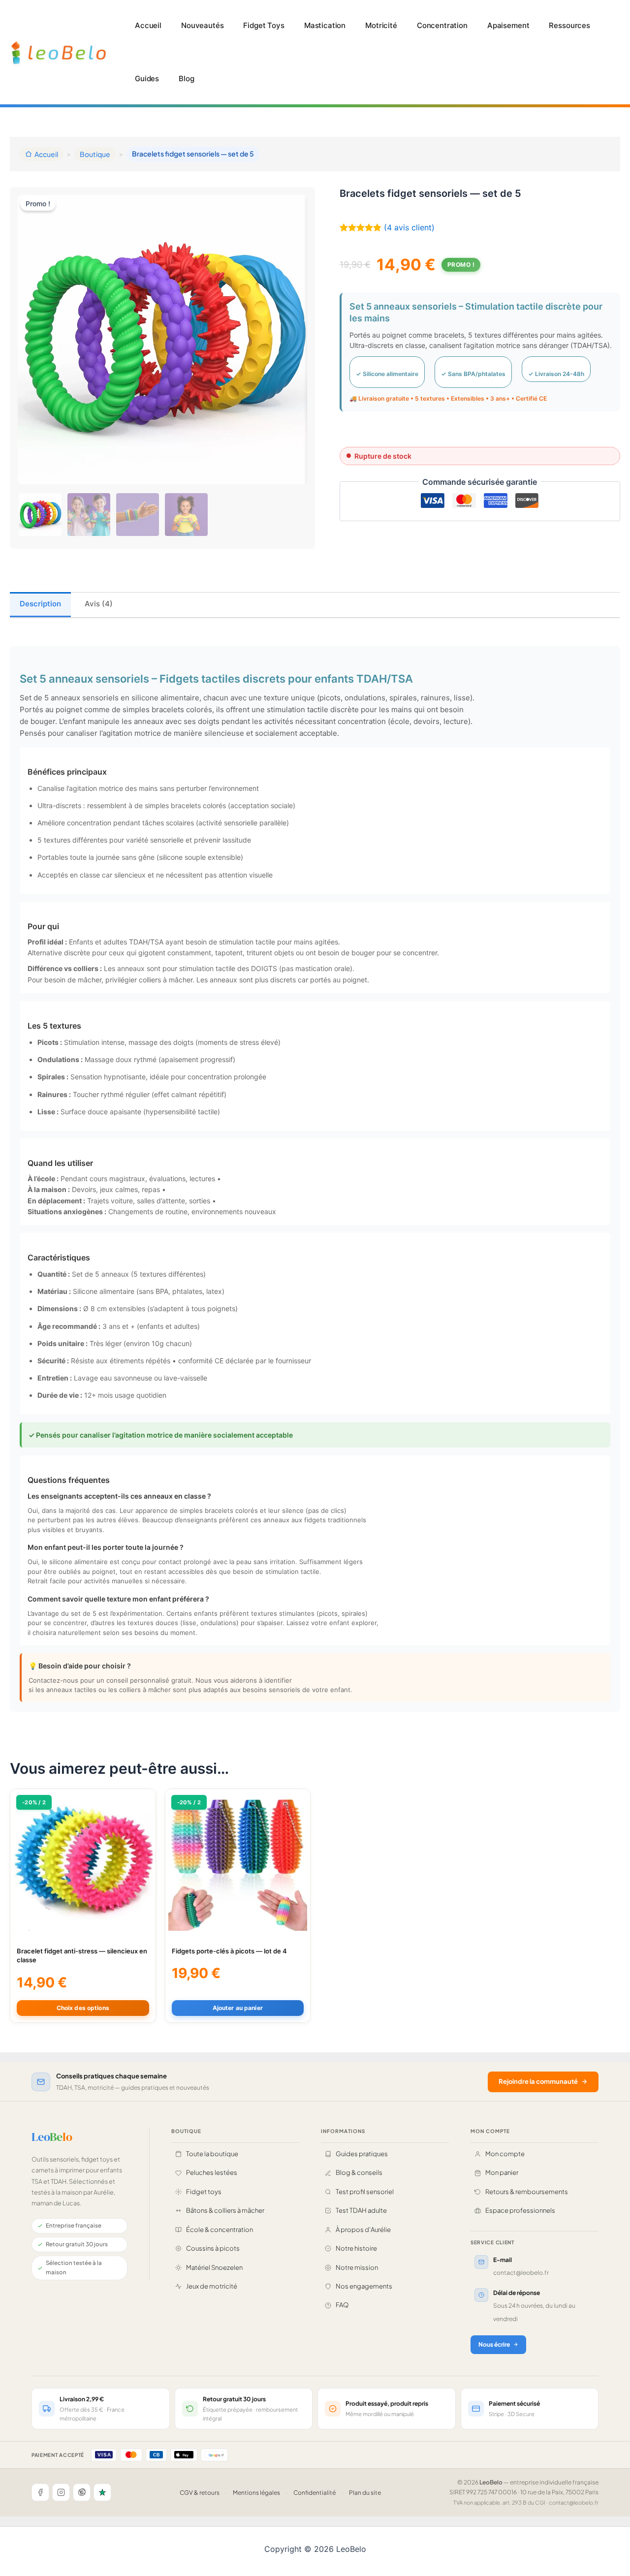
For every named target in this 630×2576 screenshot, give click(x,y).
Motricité (381, 25)
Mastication (325, 25)
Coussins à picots (213, 2248)
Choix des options (83, 2008)
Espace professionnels (520, 2210)
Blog (186, 79)
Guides (147, 79)
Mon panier (502, 2172)
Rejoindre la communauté (538, 2081)
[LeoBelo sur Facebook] (40, 2492)
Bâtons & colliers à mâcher (225, 2210)
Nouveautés (203, 25)
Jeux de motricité (212, 2286)
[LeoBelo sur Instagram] (61, 2492)
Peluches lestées (212, 2172)
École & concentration (220, 2230)
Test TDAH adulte (361, 2210)
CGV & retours (200, 2493)
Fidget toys (204, 2192)
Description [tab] (40, 604)
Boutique (95, 154)
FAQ (342, 2305)
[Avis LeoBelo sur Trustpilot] (102, 2492)
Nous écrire (494, 2344)
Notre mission (357, 2267)
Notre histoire (356, 2248)
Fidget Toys (264, 25)
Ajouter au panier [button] (238, 2008)
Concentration (442, 25)
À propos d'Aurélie (363, 2230)
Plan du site (365, 2493)
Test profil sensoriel (365, 2192)
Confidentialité (315, 2493)
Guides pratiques (362, 2154)
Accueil (148, 25)
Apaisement (508, 25)
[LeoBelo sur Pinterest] (82, 2492)
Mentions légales (256, 2493)
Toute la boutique (212, 2154)
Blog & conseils (359, 2172)
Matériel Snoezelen (214, 2267)
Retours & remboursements (527, 2192)
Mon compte (505, 2154)
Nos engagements (364, 2286)
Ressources (569, 25)
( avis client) (409, 227)
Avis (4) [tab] (99, 604)
